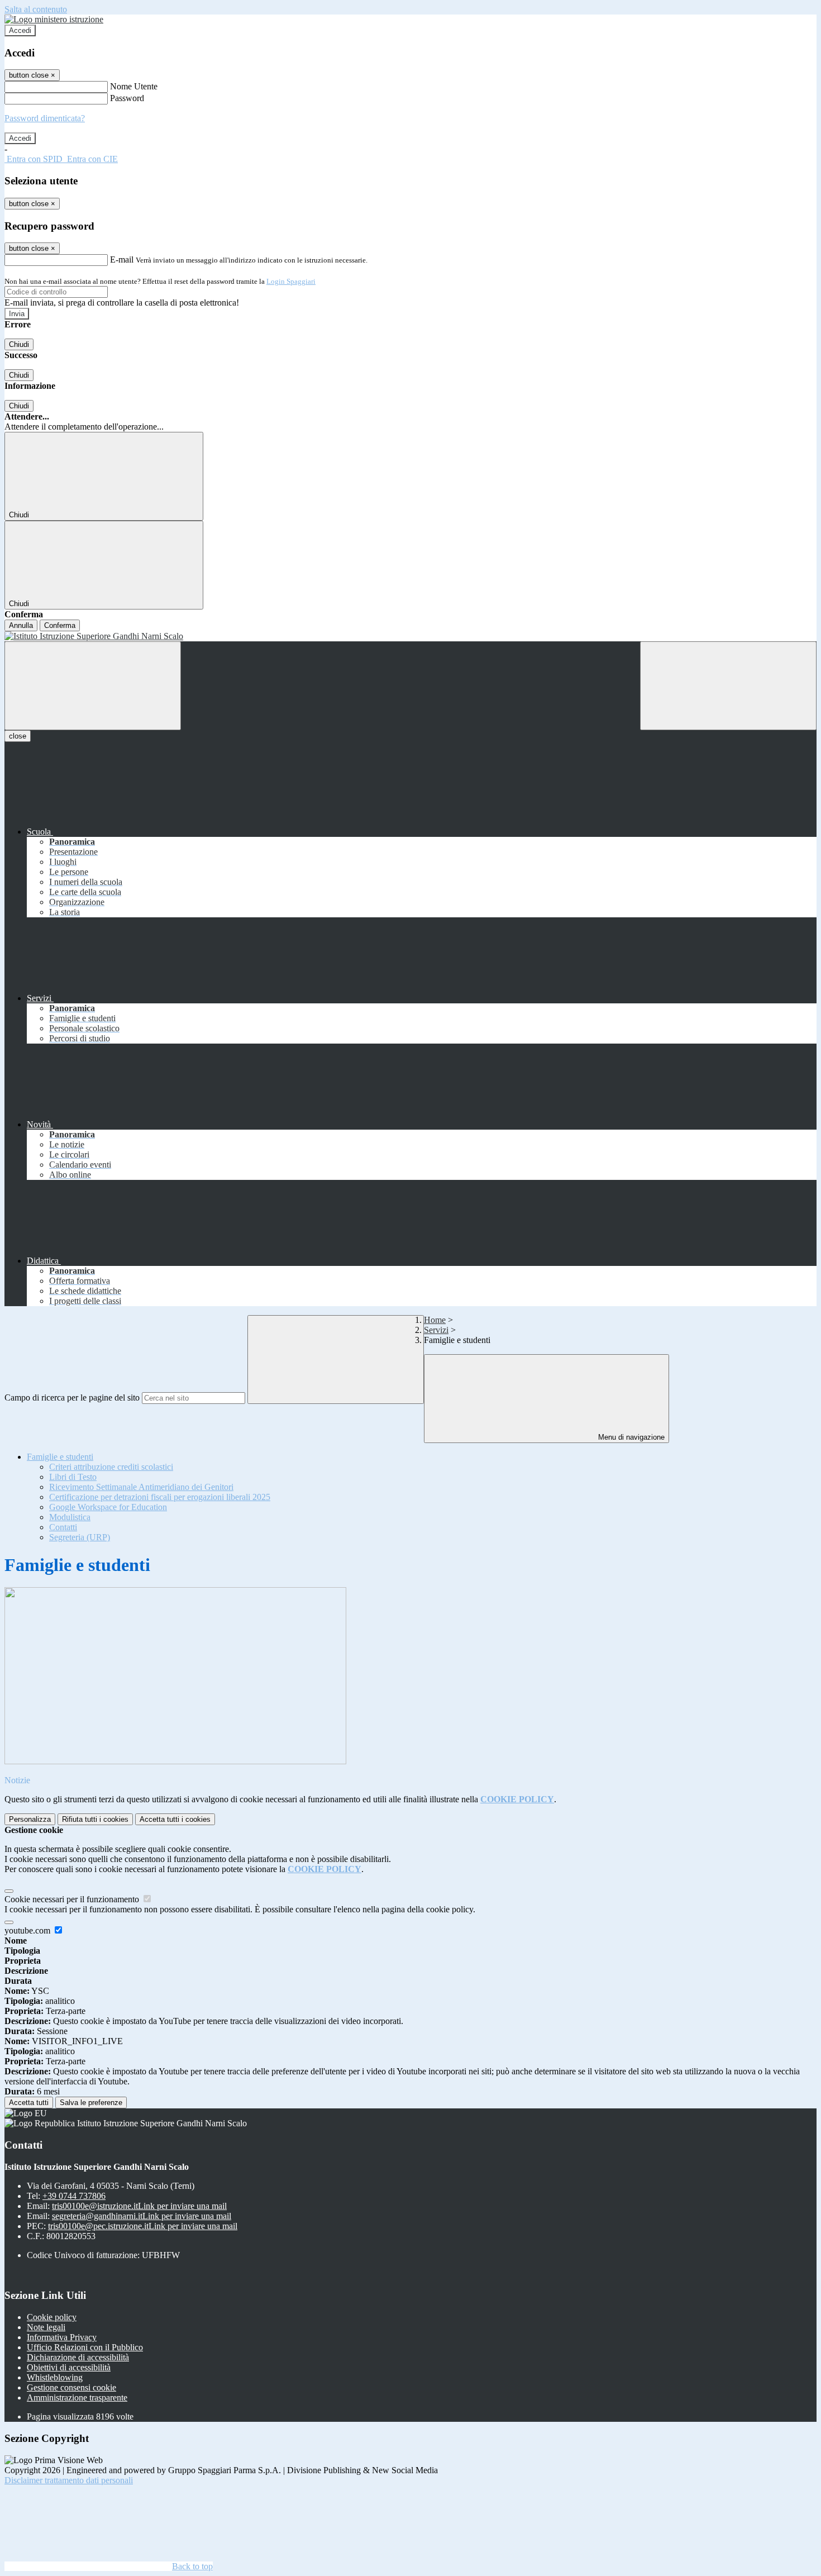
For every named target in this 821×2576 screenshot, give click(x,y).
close (18, 736)
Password (127, 98)
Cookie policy (52, 2317)
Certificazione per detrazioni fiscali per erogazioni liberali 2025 (160, 1497)
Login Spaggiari (291, 281)
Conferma (60, 625)
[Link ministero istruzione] (54, 19)
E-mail (122, 259)
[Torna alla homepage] (410, 636)
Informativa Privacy (62, 2337)
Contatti (63, 1527)
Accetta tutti (175, 1819)
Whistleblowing (55, 2377)
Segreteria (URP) (80, 1537)
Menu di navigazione (630, 1437)
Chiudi (19, 344)
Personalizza (30, 1819)
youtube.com (28, 1930)
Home (435, 1320)
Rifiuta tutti (95, 1819)
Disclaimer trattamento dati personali (69, 2480)
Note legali (46, 2327)
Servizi (436, 1330)
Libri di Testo (73, 1477)
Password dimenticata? (45, 118)
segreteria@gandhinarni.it (142, 2216)
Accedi (20, 30)
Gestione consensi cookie (71, 2387)
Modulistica (70, 1517)
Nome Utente (134, 86)
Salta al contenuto (36, 9)
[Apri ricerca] (728, 686)
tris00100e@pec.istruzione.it (143, 2226)
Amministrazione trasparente (77, 2398)
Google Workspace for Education (108, 1507)
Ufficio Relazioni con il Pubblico (85, 2347)
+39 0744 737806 (74, 2196)
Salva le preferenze (91, 2103)
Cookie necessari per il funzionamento (73, 1899)
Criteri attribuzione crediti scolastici (111, 1467)
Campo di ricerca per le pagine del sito (72, 1397)
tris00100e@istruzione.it (139, 2206)
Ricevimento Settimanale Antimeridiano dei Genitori (141, 1487)
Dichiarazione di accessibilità (78, 2357)
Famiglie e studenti (60, 1457)
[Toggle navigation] (93, 686)
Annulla (21, 625)
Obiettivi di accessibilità (69, 2367)
